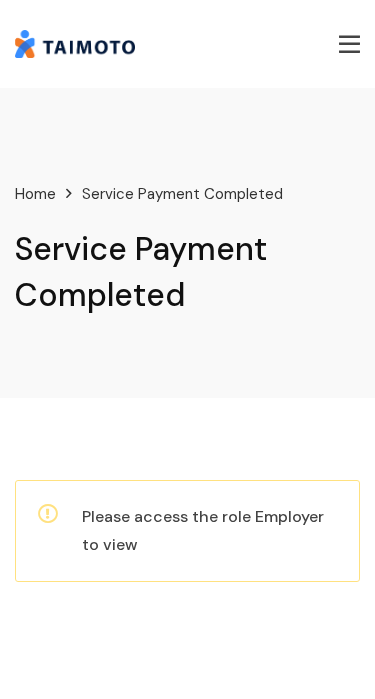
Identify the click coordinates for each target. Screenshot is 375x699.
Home (35, 194)
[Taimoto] (75, 42)
